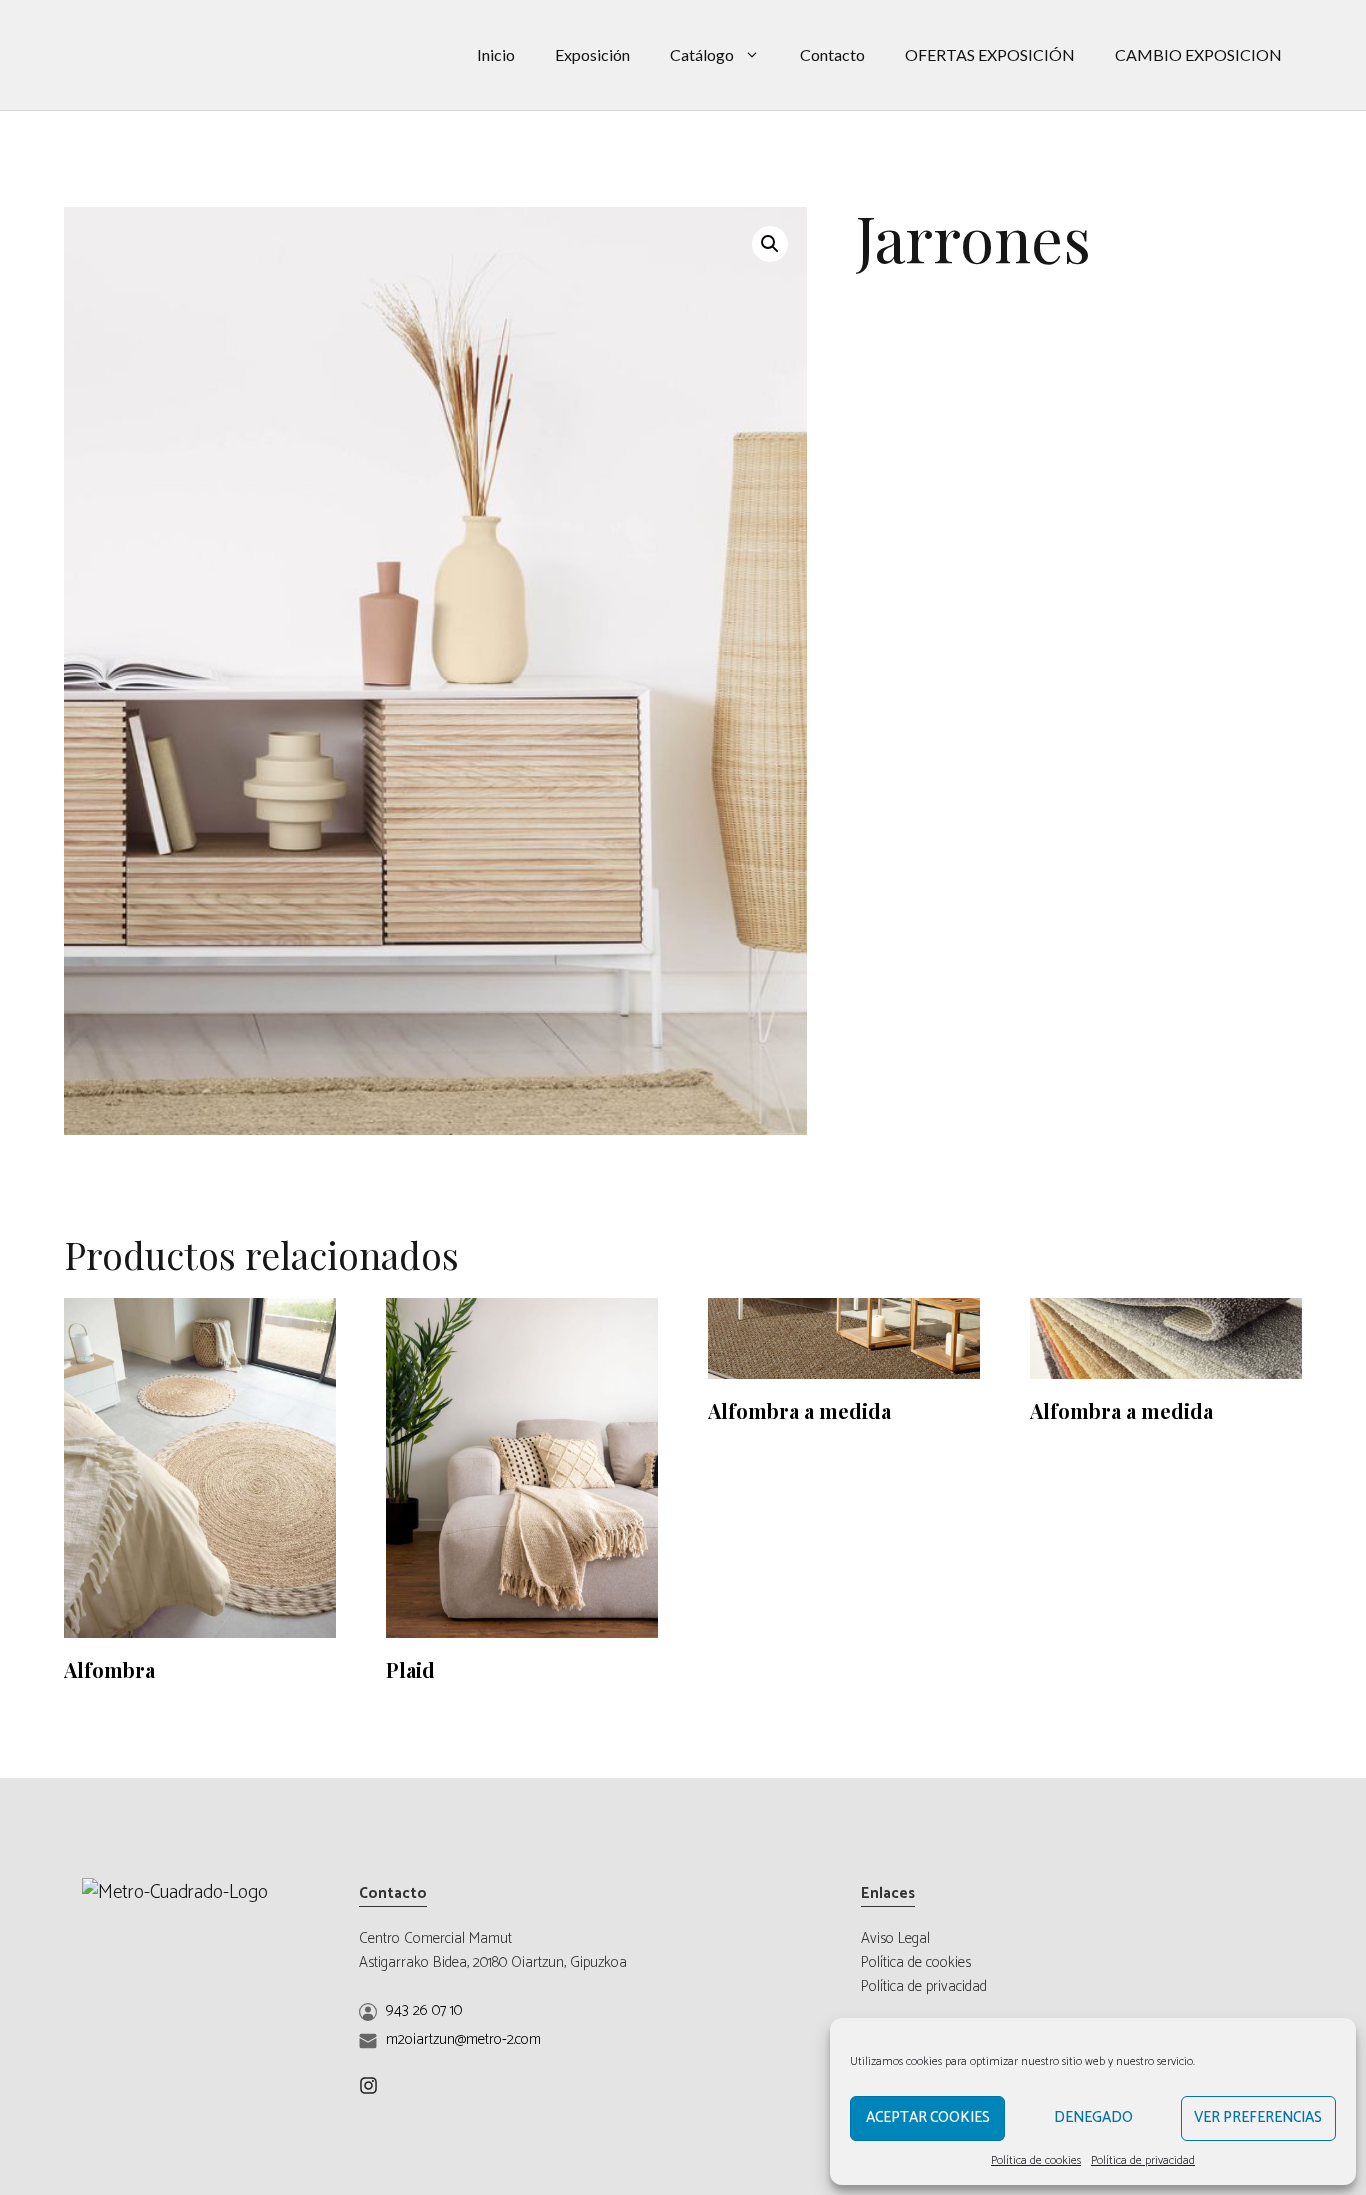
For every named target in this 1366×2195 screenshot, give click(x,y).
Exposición (592, 54)
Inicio (496, 54)
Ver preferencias (1258, 2117)
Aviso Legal (895, 1938)
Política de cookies (1036, 2160)
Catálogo (702, 54)
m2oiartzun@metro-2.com (463, 2039)
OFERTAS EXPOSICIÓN (990, 54)
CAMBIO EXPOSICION (1198, 54)
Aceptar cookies (928, 2117)
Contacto (832, 54)
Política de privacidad (1143, 2160)
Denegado (1093, 2117)
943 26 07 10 (424, 2010)
